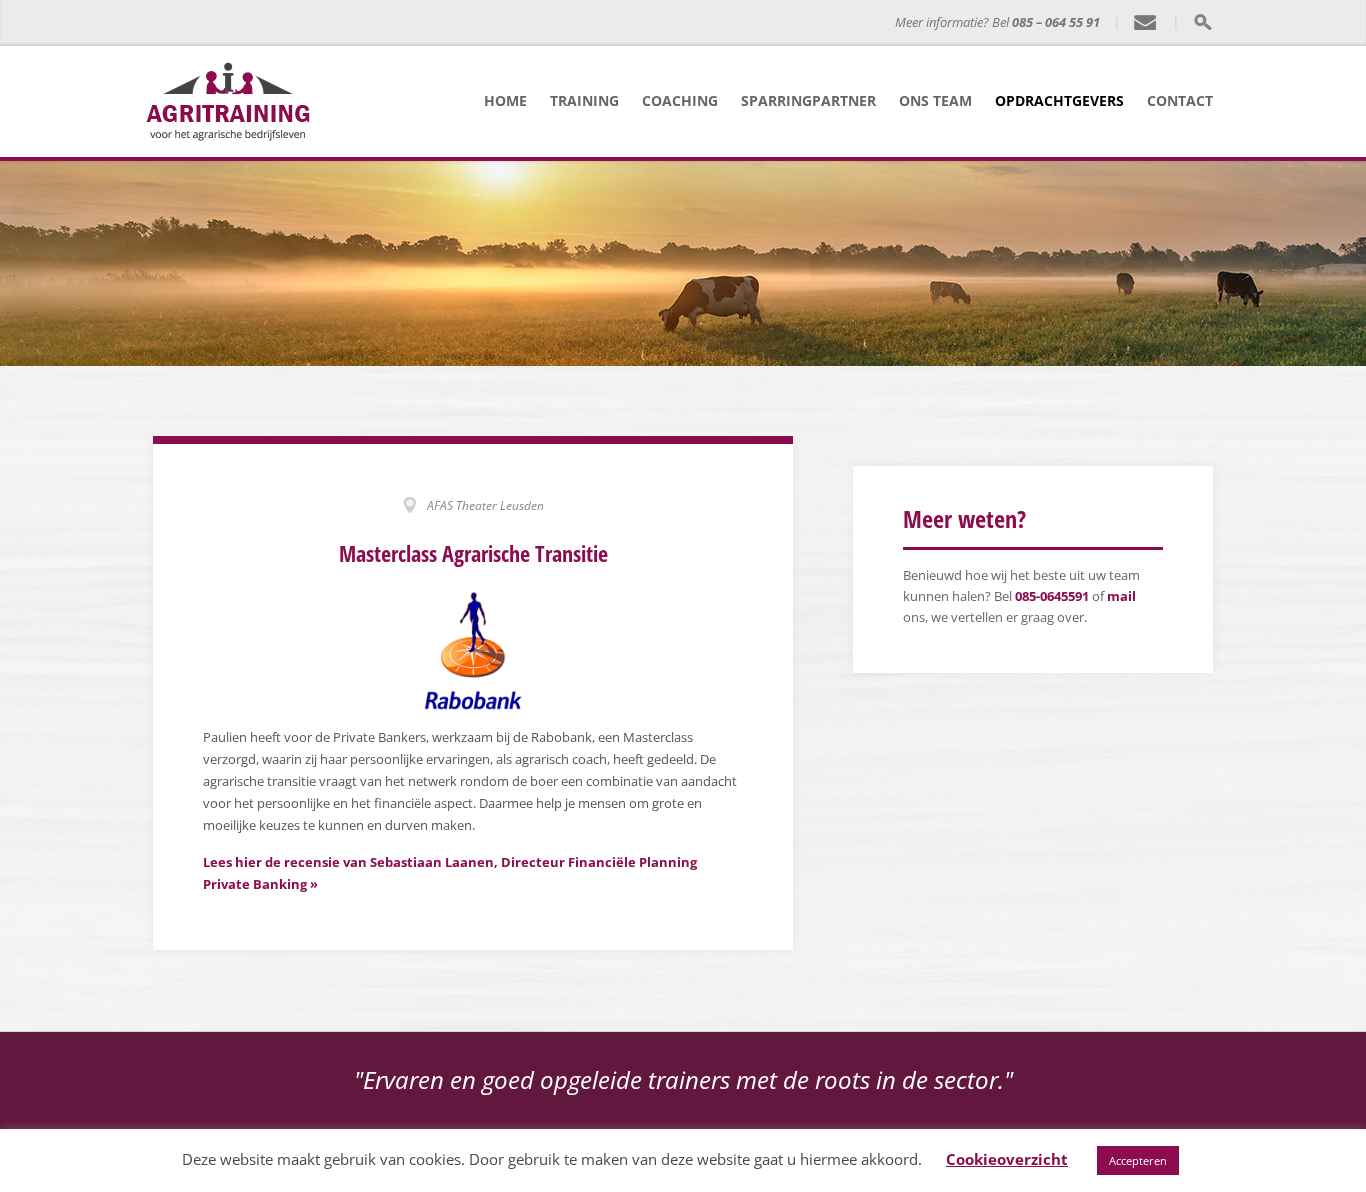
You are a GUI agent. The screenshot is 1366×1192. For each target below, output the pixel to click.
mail (1121, 596)
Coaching (680, 100)
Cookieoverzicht (1007, 1159)
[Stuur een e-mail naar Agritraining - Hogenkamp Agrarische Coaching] (1146, 23)
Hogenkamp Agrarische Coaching (535, 23)
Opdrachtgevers (1059, 100)
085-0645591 (1052, 596)
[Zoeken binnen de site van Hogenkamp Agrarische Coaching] (1202, 22)
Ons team (935, 100)
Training (584, 100)
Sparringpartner (808, 100)
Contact (1180, 100)
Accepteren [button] (1138, 1160)
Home (505, 100)
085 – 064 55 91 (1056, 22)
